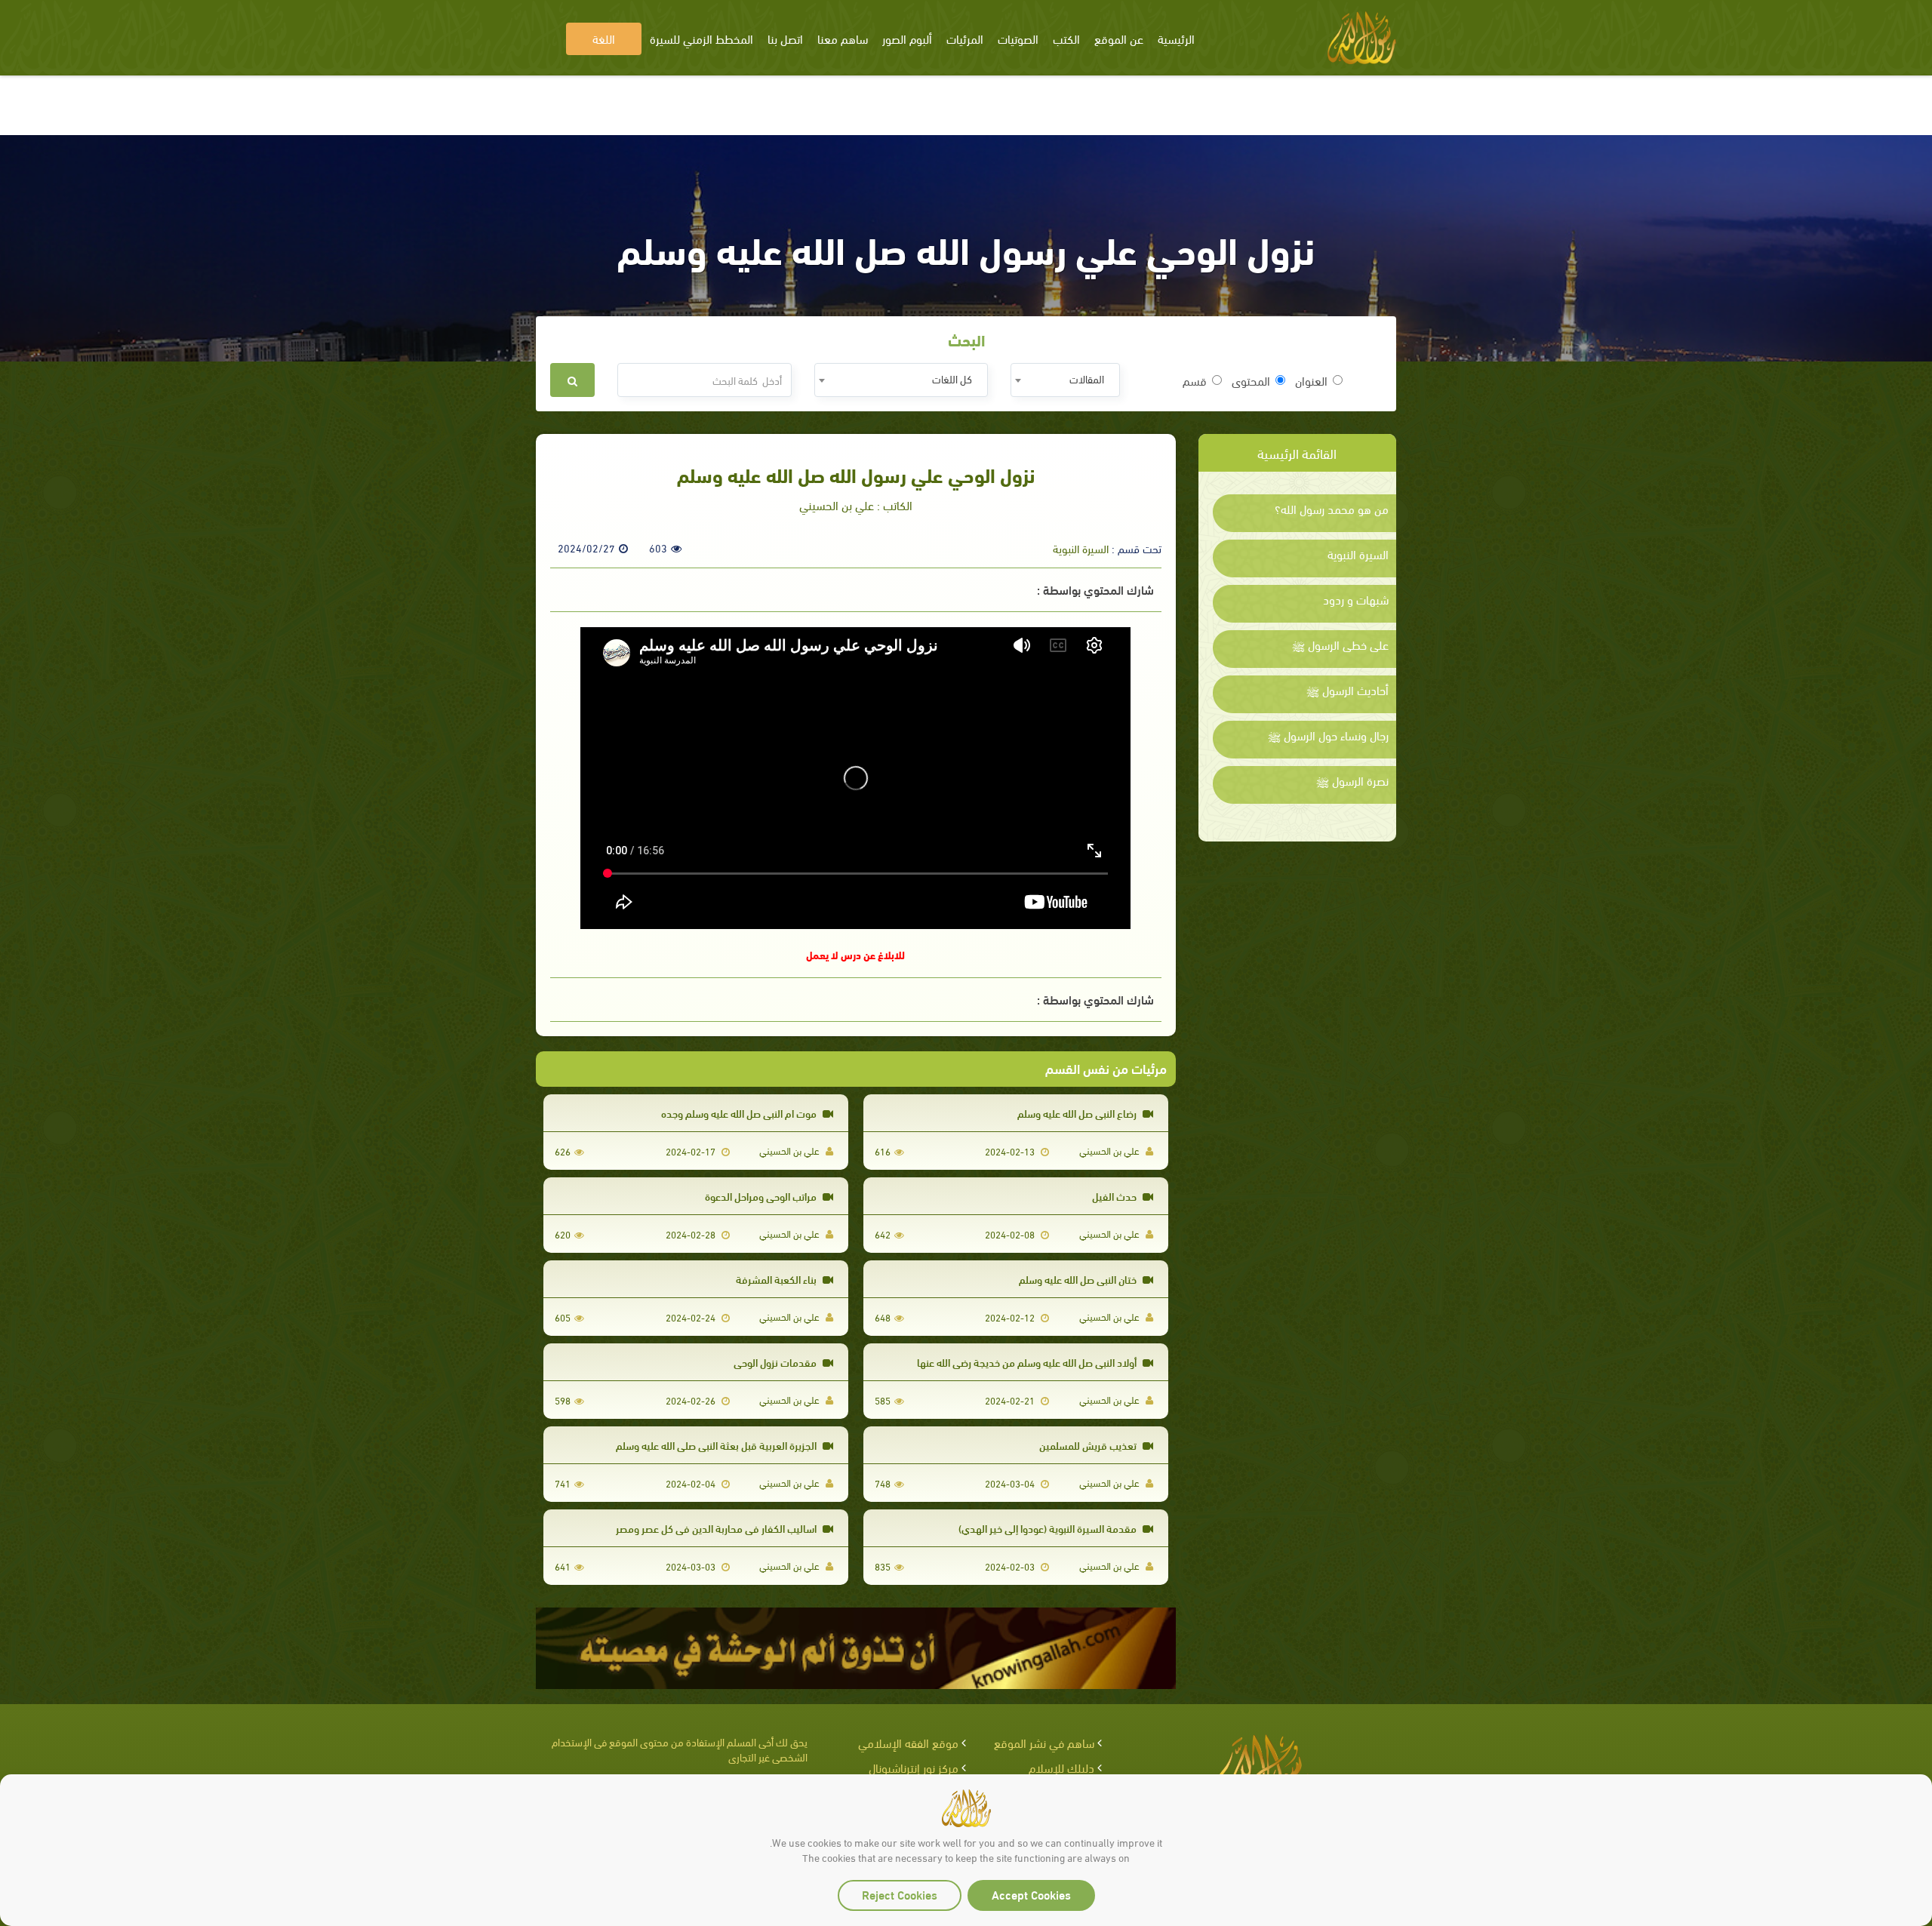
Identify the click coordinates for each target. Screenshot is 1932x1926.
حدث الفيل (1115, 1196)
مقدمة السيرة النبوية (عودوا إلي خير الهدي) (1049, 1528)
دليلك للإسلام (1061, 1767)
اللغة (604, 38)
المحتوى (1251, 380)
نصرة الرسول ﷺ (1352, 780)
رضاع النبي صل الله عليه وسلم (1078, 1113)
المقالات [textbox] (1087, 378)
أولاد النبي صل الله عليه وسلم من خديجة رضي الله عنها (1028, 1362)
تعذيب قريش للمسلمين (1089, 1445)
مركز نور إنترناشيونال (914, 1767)
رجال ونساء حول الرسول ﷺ (1328, 735)
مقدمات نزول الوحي (776, 1362)
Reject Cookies (900, 1894)
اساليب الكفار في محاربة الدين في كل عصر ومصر (717, 1528)
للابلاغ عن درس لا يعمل (855, 954)
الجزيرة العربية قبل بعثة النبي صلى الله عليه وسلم (717, 1445)
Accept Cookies (1031, 1894)
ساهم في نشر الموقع (1044, 1742)
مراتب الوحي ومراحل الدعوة (762, 1196)
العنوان (1311, 380)
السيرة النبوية (1358, 554)
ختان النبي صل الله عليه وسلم (1079, 1279)
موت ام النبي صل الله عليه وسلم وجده (740, 1113)
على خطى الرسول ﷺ (1340, 645)
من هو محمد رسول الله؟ (1332, 509)
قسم (1195, 380)
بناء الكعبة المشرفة (777, 1279)
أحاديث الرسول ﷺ (1347, 690)
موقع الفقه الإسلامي (908, 1742)
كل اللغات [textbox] (952, 378)
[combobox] (1065, 380)
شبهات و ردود (1356, 599)
